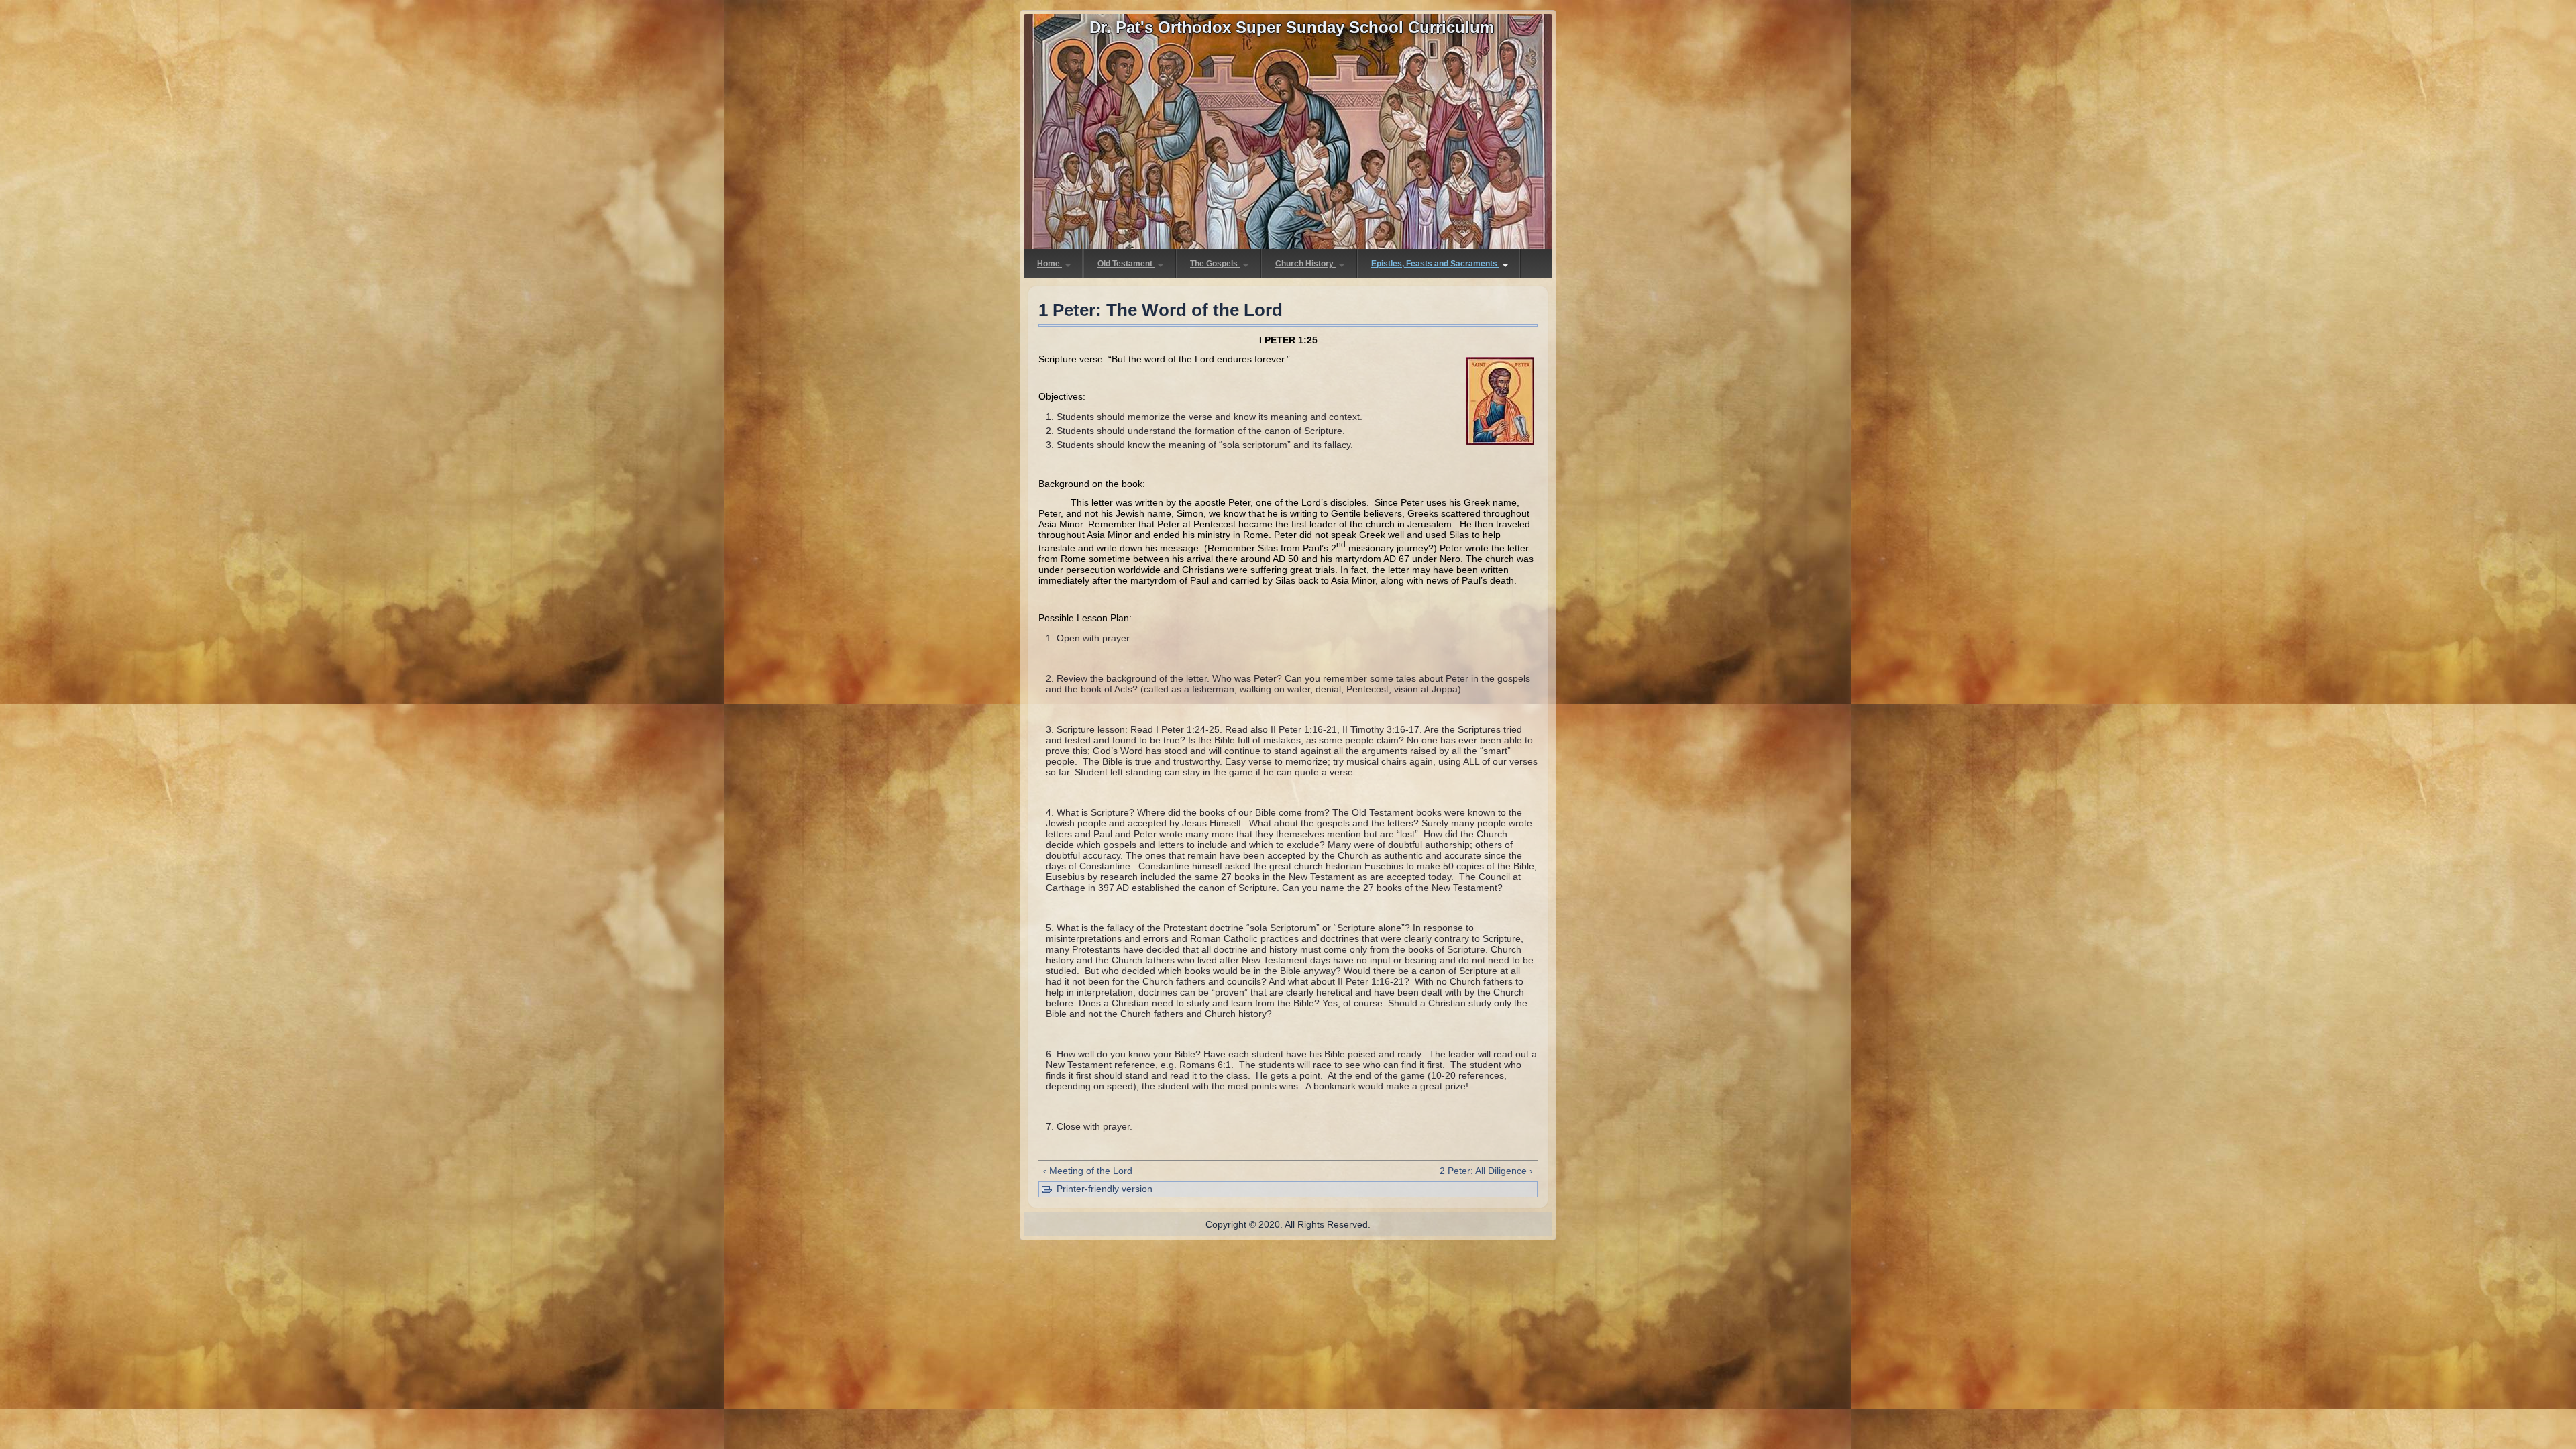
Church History (1305, 264)
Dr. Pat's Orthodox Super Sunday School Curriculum (1292, 27)
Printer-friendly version (1105, 1189)
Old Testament (1126, 264)
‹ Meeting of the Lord (1088, 1171)
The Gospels (1215, 264)
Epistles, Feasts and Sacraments (1435, 264)
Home (1050, 264)
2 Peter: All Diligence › (1486, 1171)
